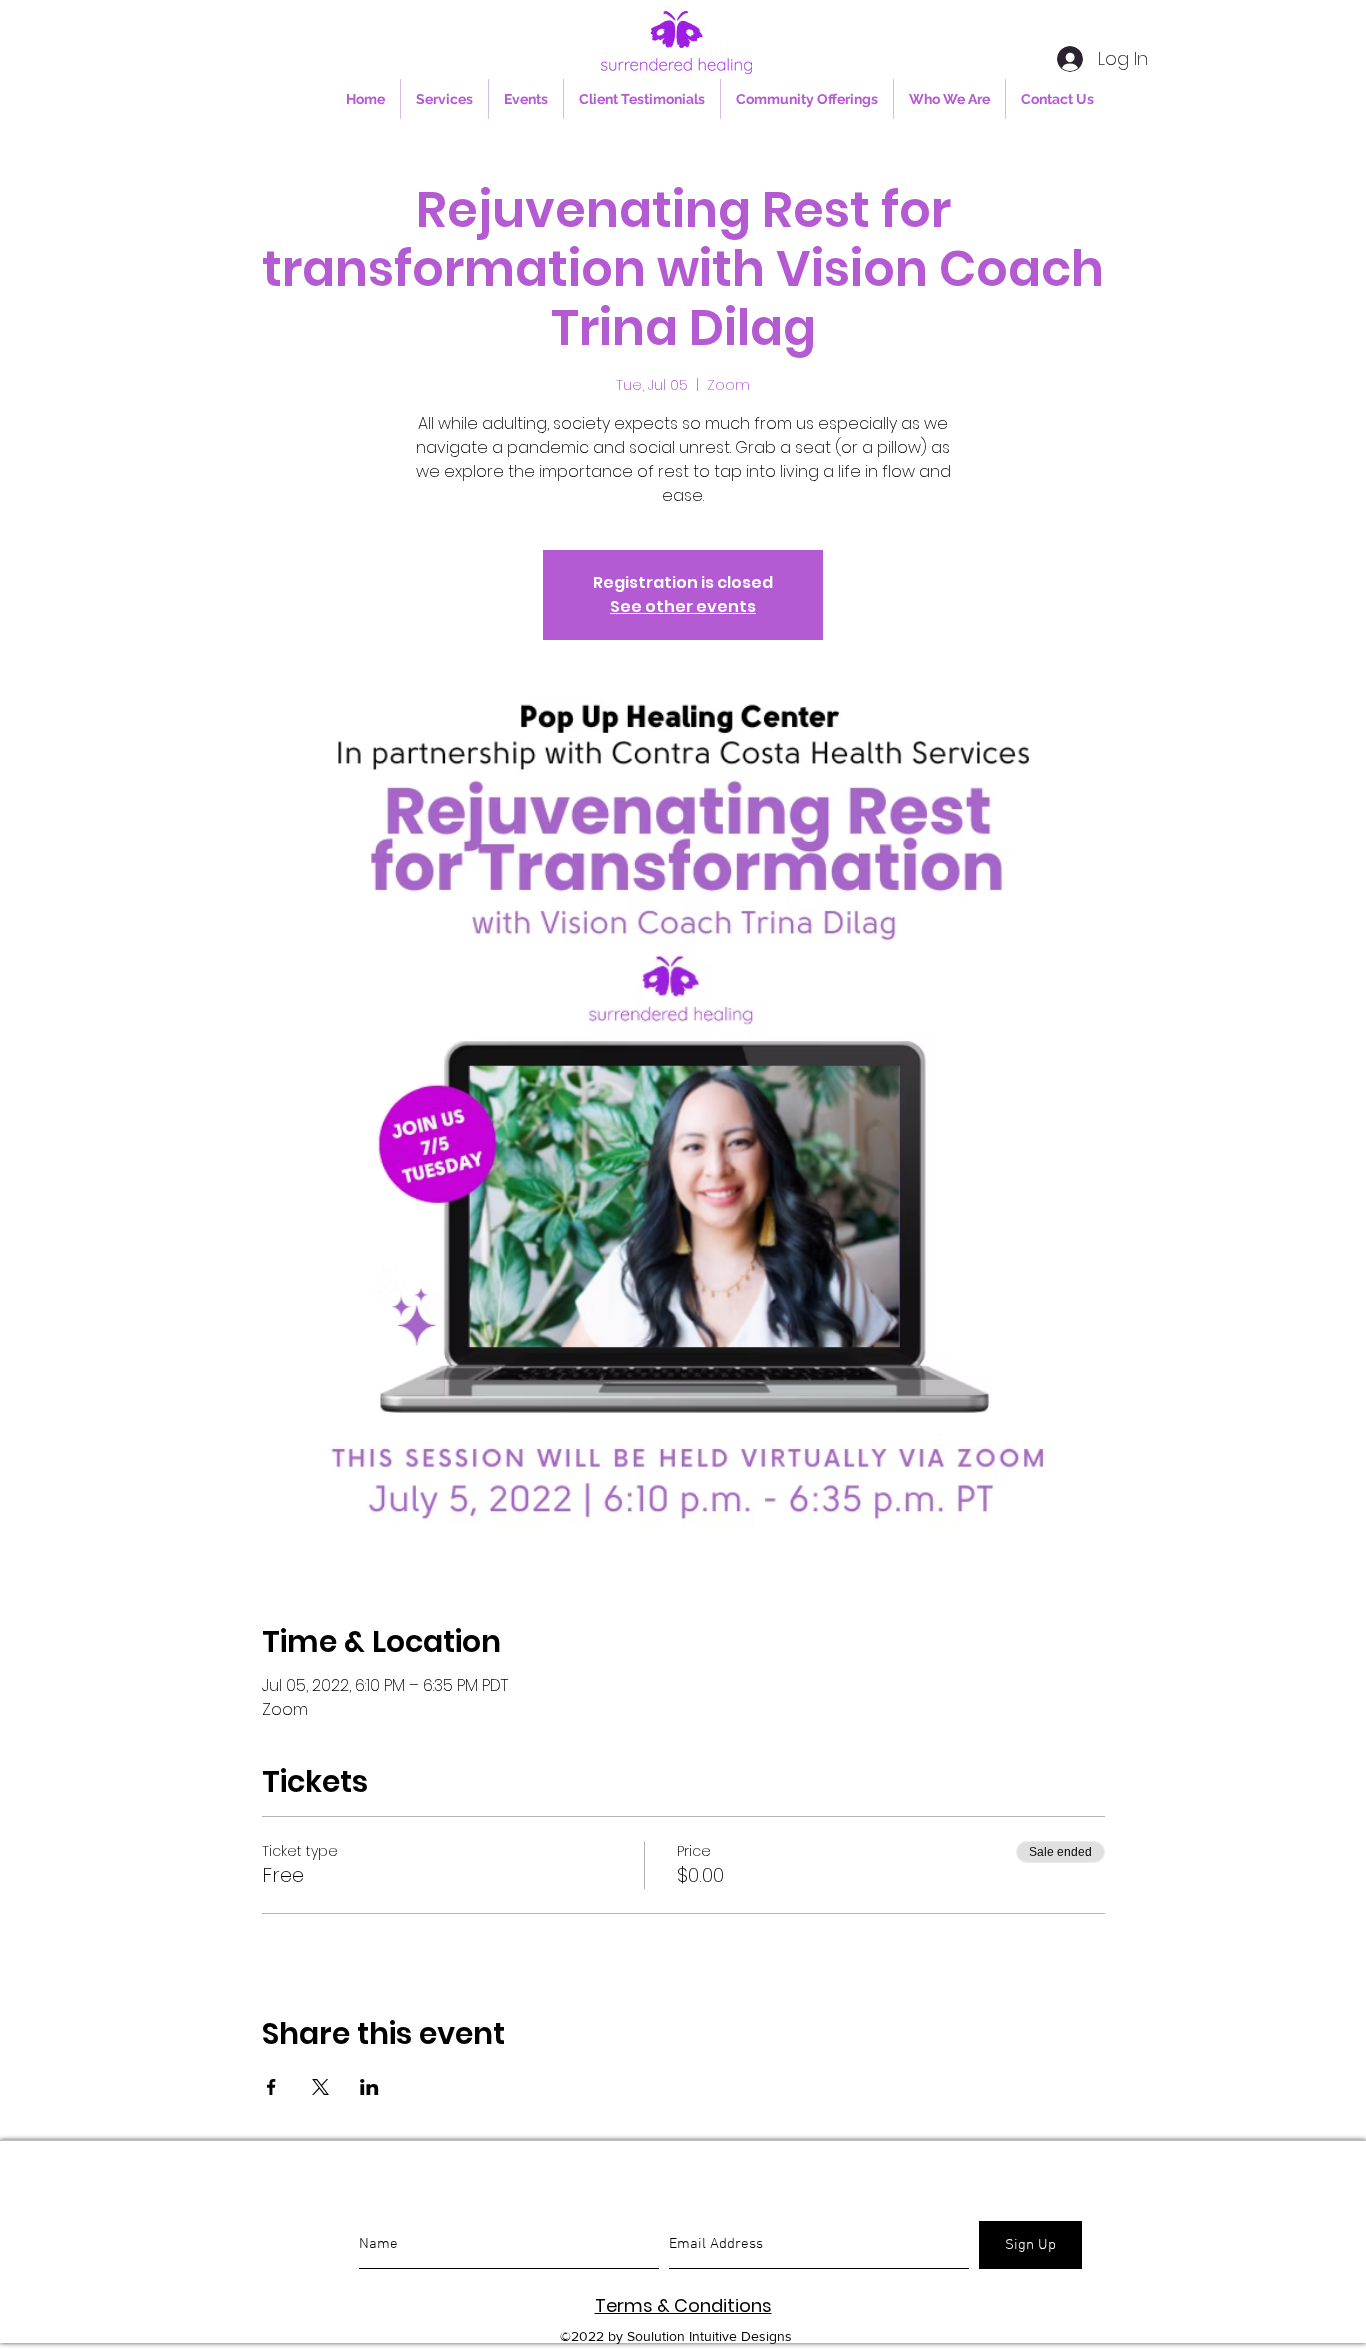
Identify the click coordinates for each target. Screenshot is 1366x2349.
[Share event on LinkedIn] (369, 2087)
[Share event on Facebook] (271, 2087)
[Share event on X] (320, 2087)
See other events (683, 606)
